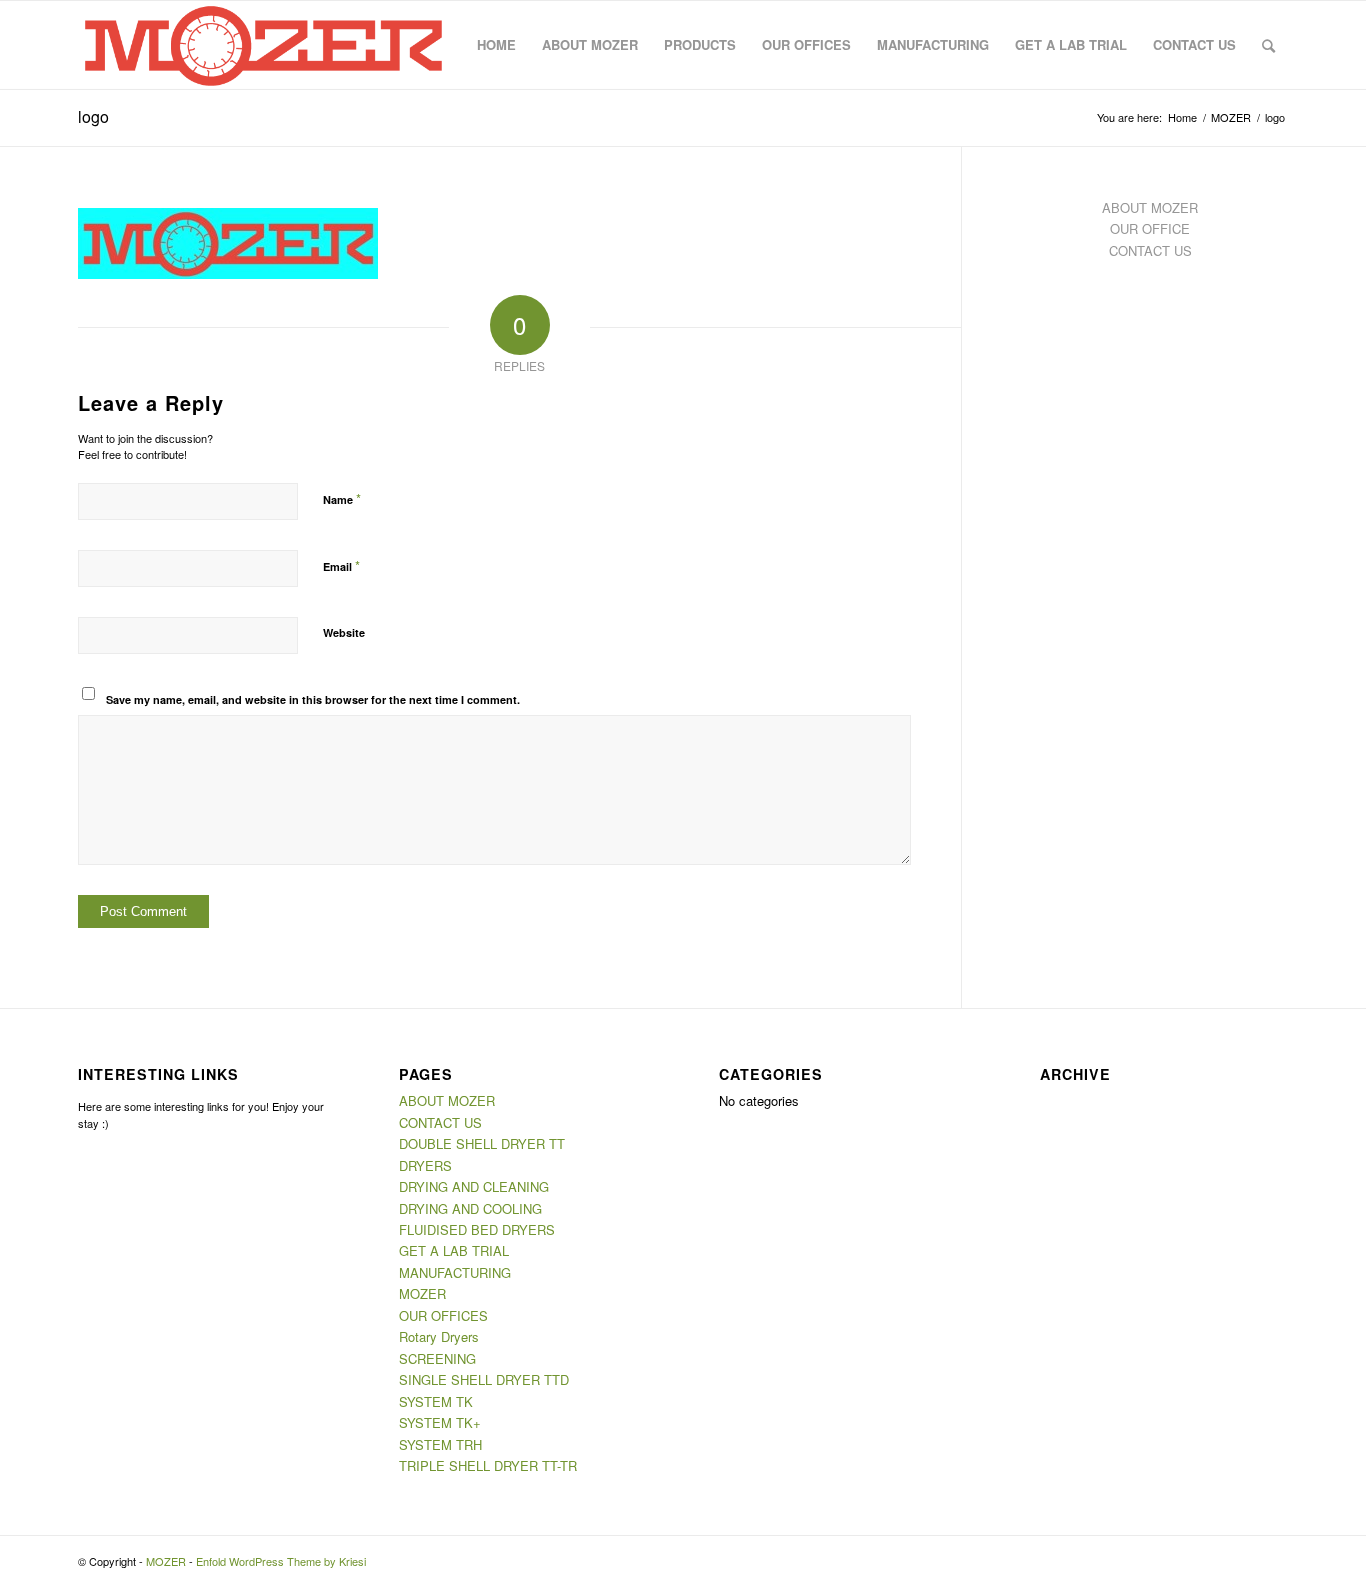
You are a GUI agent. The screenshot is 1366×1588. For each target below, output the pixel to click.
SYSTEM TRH (440, 1444)
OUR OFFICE (1150, 228)
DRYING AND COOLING (470, 1208)
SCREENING (437, 1358)
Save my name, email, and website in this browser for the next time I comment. (313, 699)
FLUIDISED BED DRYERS (477, 1229)
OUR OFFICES (443, 1315)
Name (342, 498)
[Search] (1268, 45)
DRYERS (425, 1165)
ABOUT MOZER (1150, 207)
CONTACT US (1150, 250)
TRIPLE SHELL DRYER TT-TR (488, 1465)
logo (93, 116)
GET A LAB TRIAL (454, 1250)
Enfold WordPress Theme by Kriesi (281, 1561)
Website (344, 632)
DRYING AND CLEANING (474, 1186)
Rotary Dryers (439, 1336)
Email (341, 565)
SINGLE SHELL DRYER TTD (484, 1379)
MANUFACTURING (455, 1272)
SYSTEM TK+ (440, 1422)
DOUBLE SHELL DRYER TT (482, 1143)
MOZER (422, 1293)
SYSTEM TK (436, 1401)
